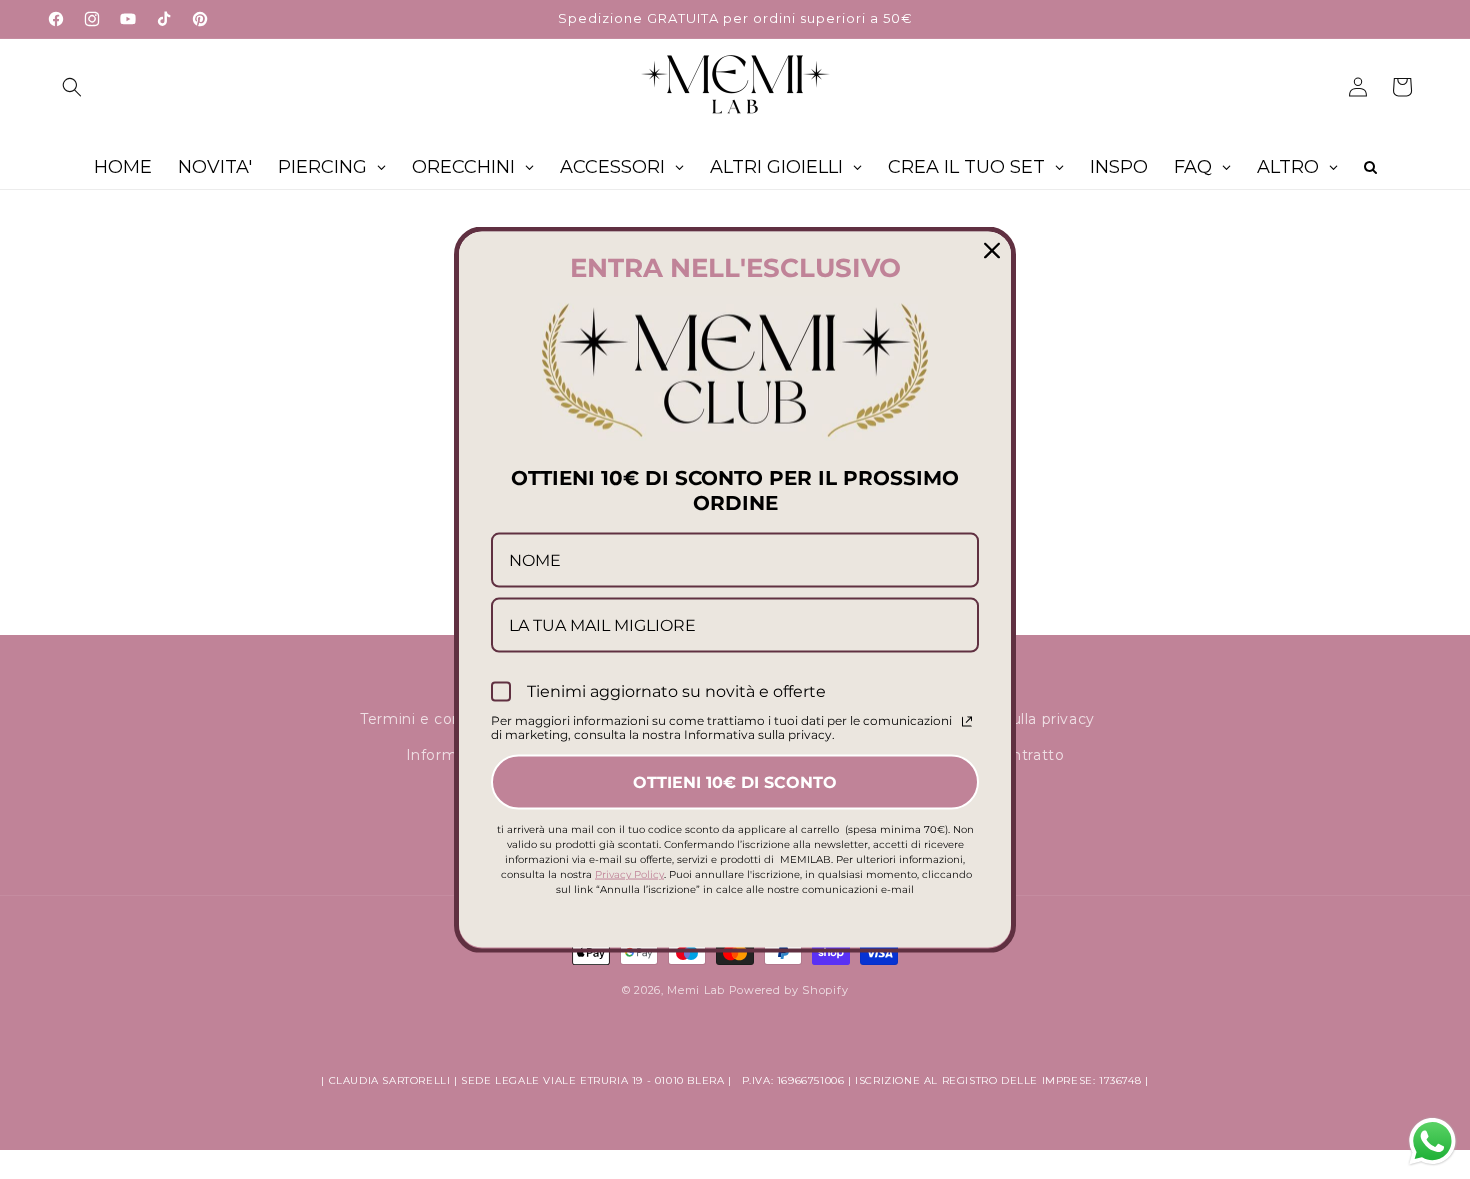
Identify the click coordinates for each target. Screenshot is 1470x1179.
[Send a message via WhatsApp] (1432, 1141)
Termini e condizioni (435, 719)
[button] (72, 87)
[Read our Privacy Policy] (967, 722)
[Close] (992, 250)
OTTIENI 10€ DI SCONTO (735, 781)
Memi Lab (696, 990)
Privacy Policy (629, 873)
